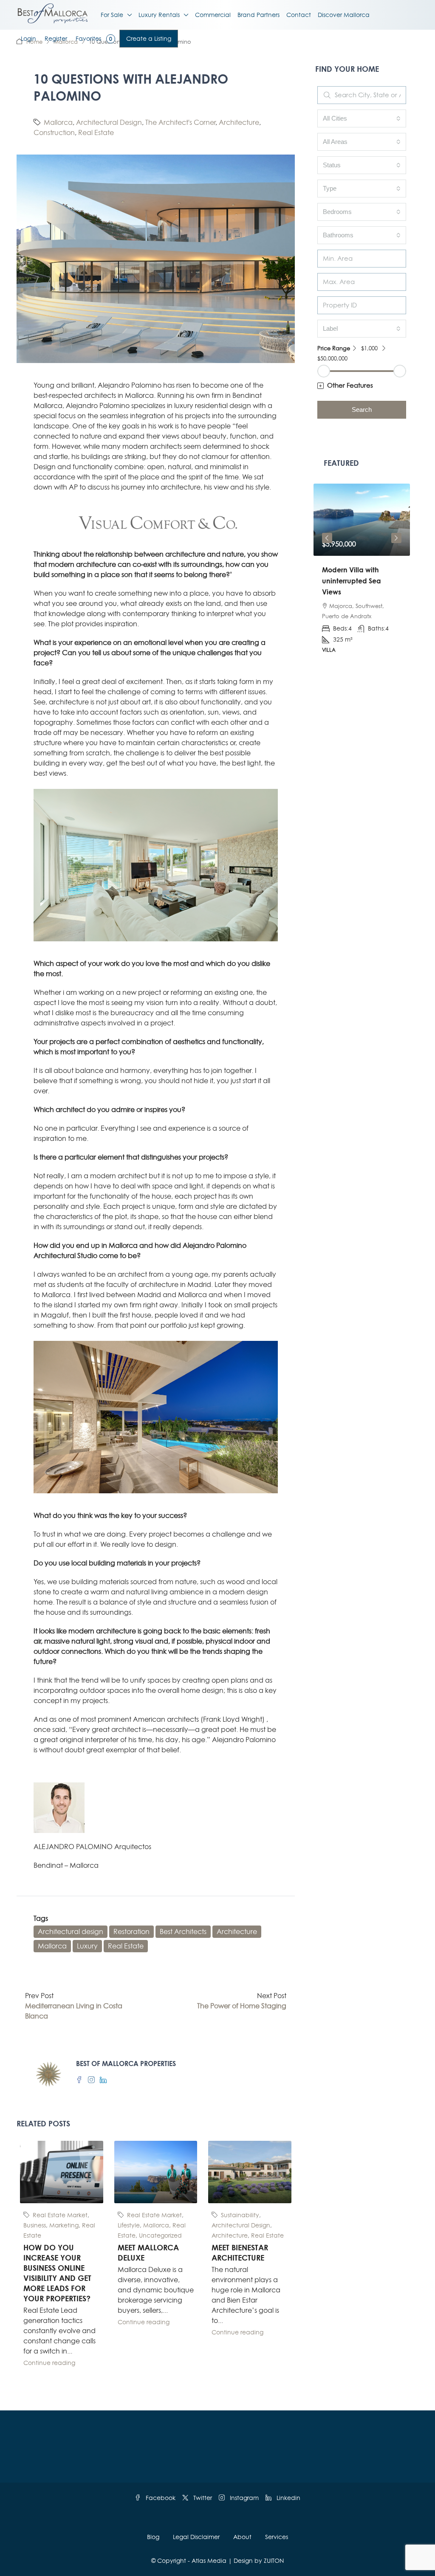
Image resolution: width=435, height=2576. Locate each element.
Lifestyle (129, 2225)
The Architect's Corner (180, 122)
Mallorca (58, 122)
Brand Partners (258, 15)
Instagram (243, 2498)
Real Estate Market (60, 2215)
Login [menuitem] (28, 38)
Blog (153, 2537)
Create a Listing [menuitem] (149, 38)
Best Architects (183, 1931)
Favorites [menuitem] (94, 38)
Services (277, 2537)
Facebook (160, 2498)
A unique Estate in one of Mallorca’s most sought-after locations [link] (359, 581)
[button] (362, 386)
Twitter (202, 2498)
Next (396, 538)
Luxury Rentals (159, 15)
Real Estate (96, 132)
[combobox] (362, 118)
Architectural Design (109, 122)
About (242, 2537)
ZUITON (274, 2561)
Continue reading (49, 2363)
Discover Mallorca (344, 15)
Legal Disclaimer (196, 2537)
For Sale (112, 15)
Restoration (131, 1931)
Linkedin (288, 2498)
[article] (362, 574)
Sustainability (240, 2215)
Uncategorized (160, 2235)
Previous (327, 538)
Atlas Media (209, 2561)
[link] (362, 520)
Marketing (64, 2225)
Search (362, 410)
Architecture (239, 122)
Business (35, 2225)
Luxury (87, 1946)
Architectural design (71, 1931)
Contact (299, 15)
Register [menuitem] (56, 38)
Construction (54, 132)
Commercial (213, 15)
